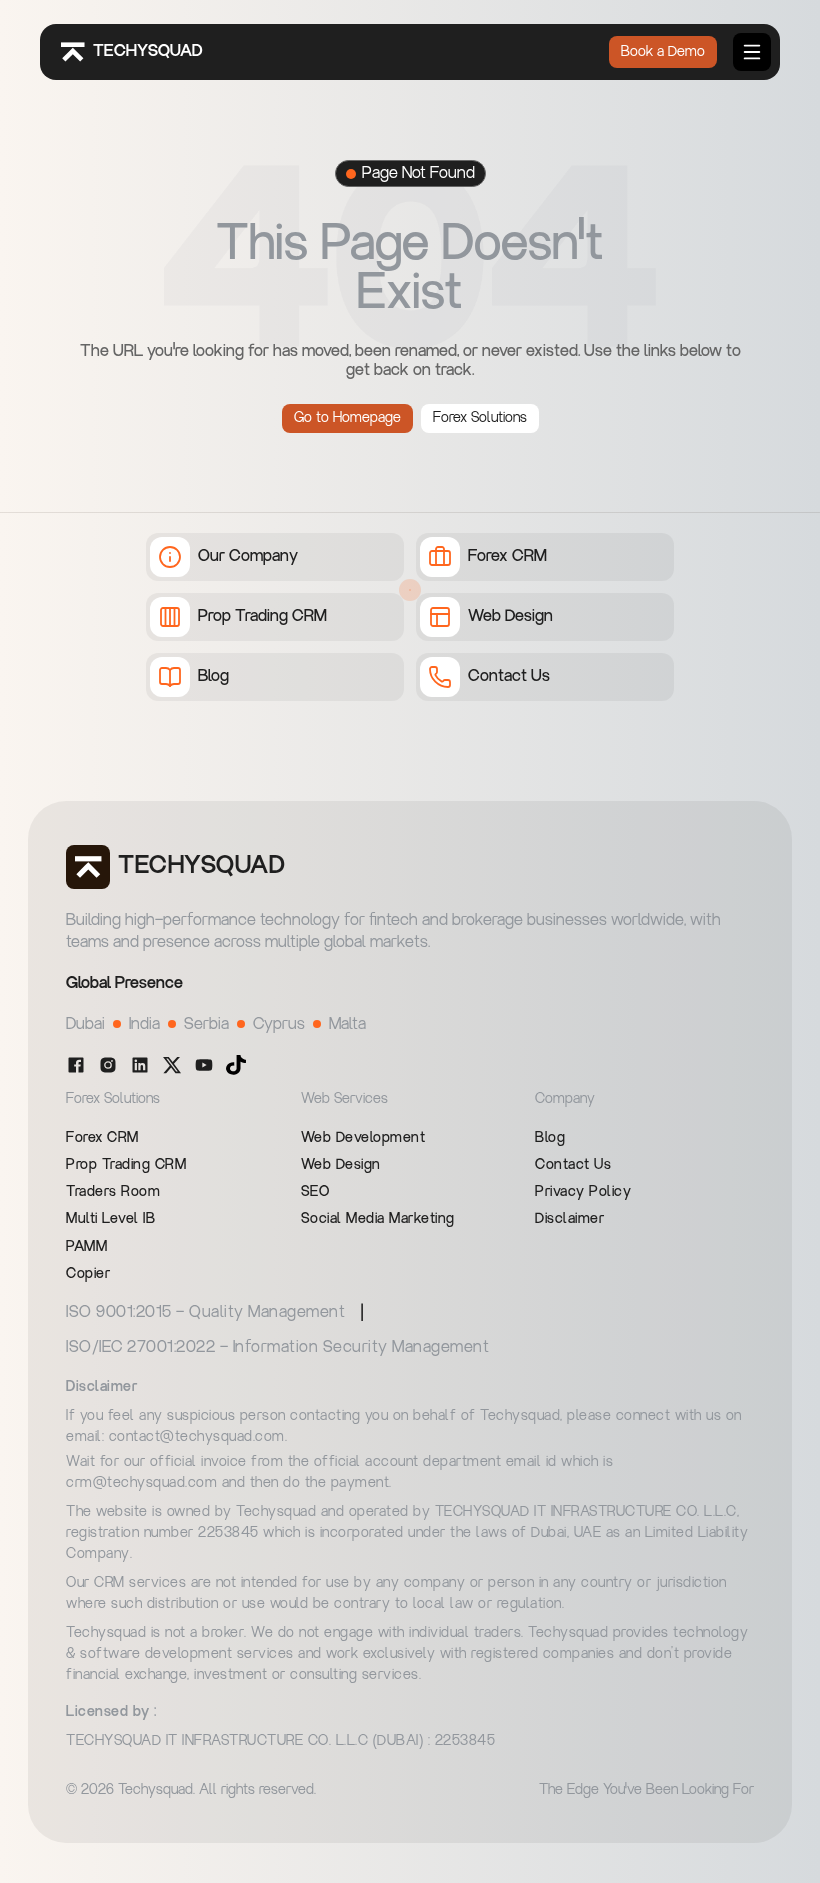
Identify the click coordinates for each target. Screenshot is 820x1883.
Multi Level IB (110, 1219)
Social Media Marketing (378, 1219)
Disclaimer (569, 1219)
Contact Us (573, 1165)
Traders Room (113, 1192)
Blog (550, 1138)
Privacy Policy (583, 1192)
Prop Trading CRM (126, 1165)
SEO (315, 1192)
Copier (88, 1274)
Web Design (341, 1165)
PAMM (86, 1247)
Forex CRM (102, 1138)
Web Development (363, 1138)
